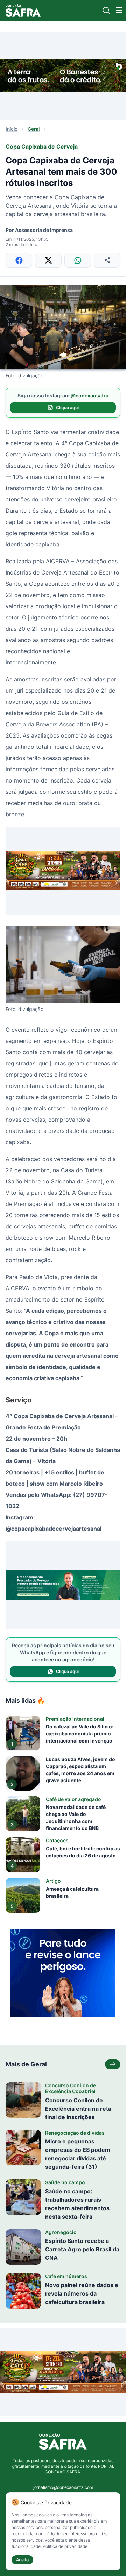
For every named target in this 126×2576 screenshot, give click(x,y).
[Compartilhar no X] (48, 260)
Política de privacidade (65, 2546)
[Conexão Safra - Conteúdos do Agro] (23, 10)
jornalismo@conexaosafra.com (63, 2487)
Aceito (22, 2560)
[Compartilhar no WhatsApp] (78, 260)
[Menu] (119, 10)
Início (12, 129)
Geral (34, 129)
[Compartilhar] (107, 260)
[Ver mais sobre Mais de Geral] (113, 2064)
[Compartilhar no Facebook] (19, 260)
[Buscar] (106, 10)
